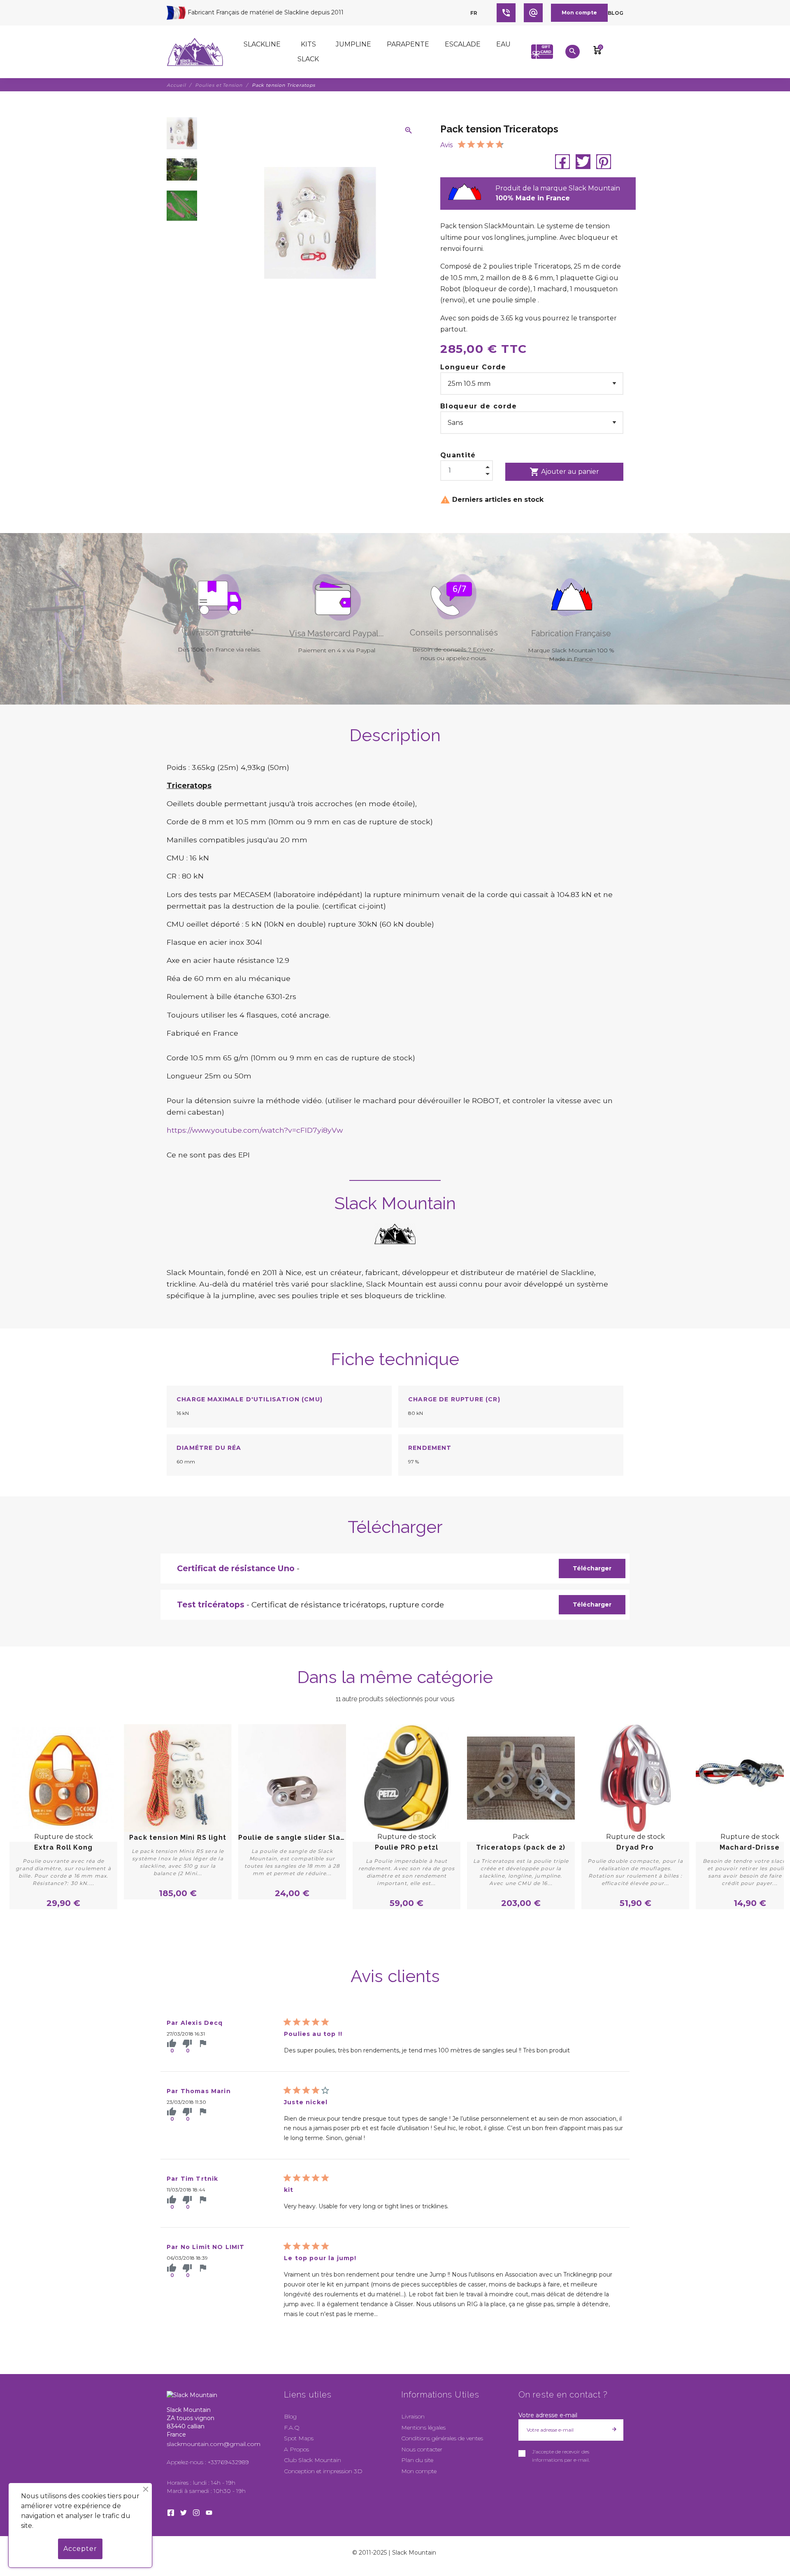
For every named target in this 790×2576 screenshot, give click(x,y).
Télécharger (592, 1568)
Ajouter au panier (564, 472)
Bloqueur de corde (479, 406)
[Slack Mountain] (195, 52)
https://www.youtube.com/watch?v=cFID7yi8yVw (255, 1130)
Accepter (80, 2549)
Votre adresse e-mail (548, 2415)
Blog (616, 13)
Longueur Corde (473, 367)
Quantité (458, 455)
